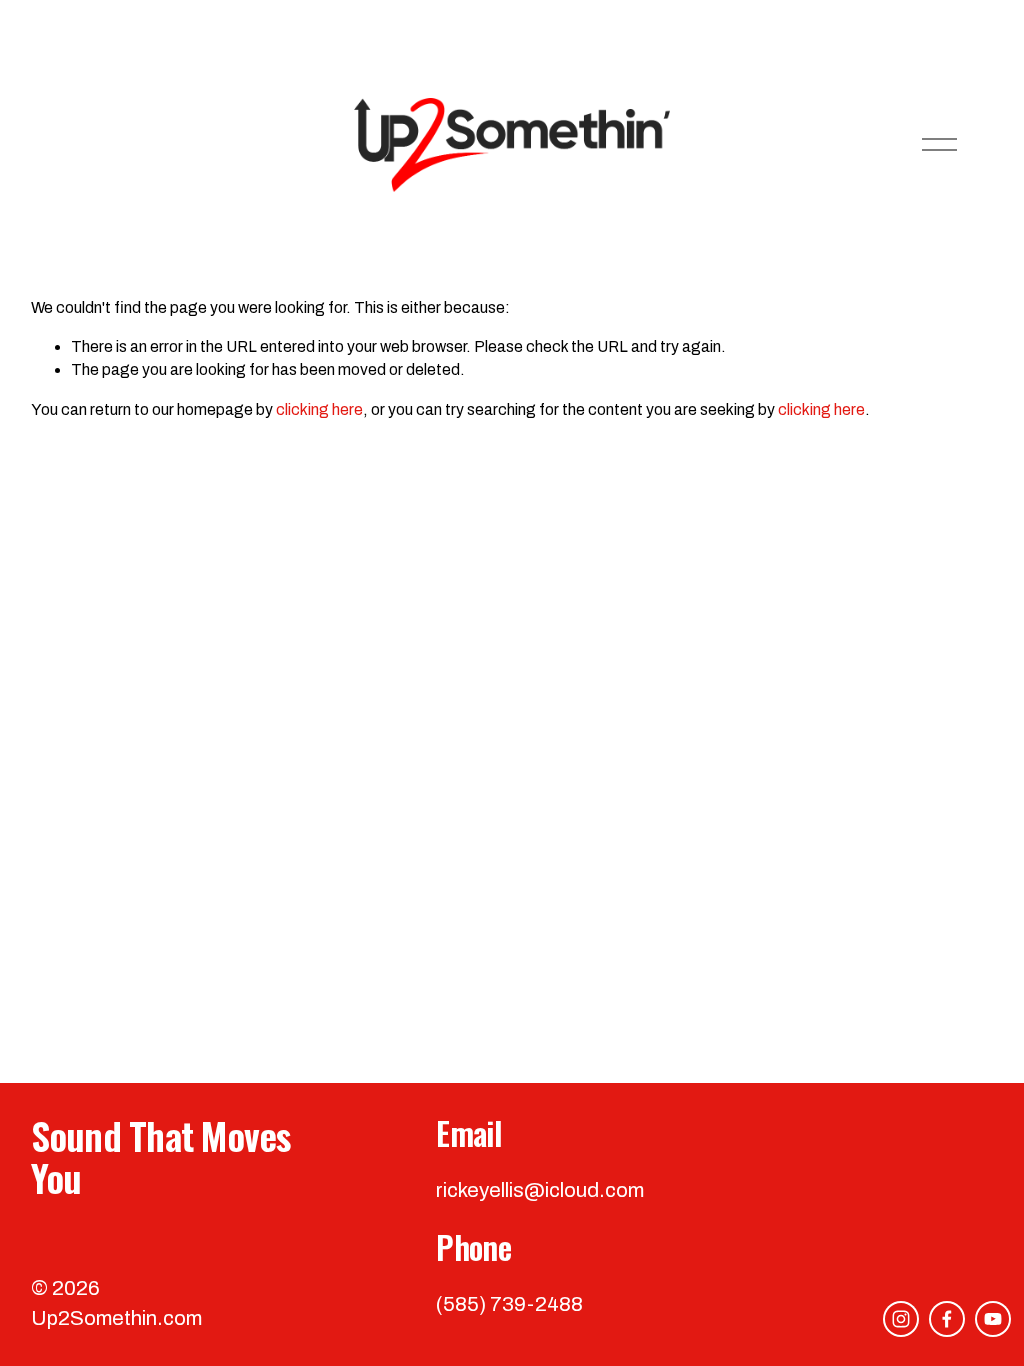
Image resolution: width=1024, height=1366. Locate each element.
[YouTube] (993, 1319)
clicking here (319, 409)
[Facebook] (947, 1319)
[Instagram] (901, 1319)
